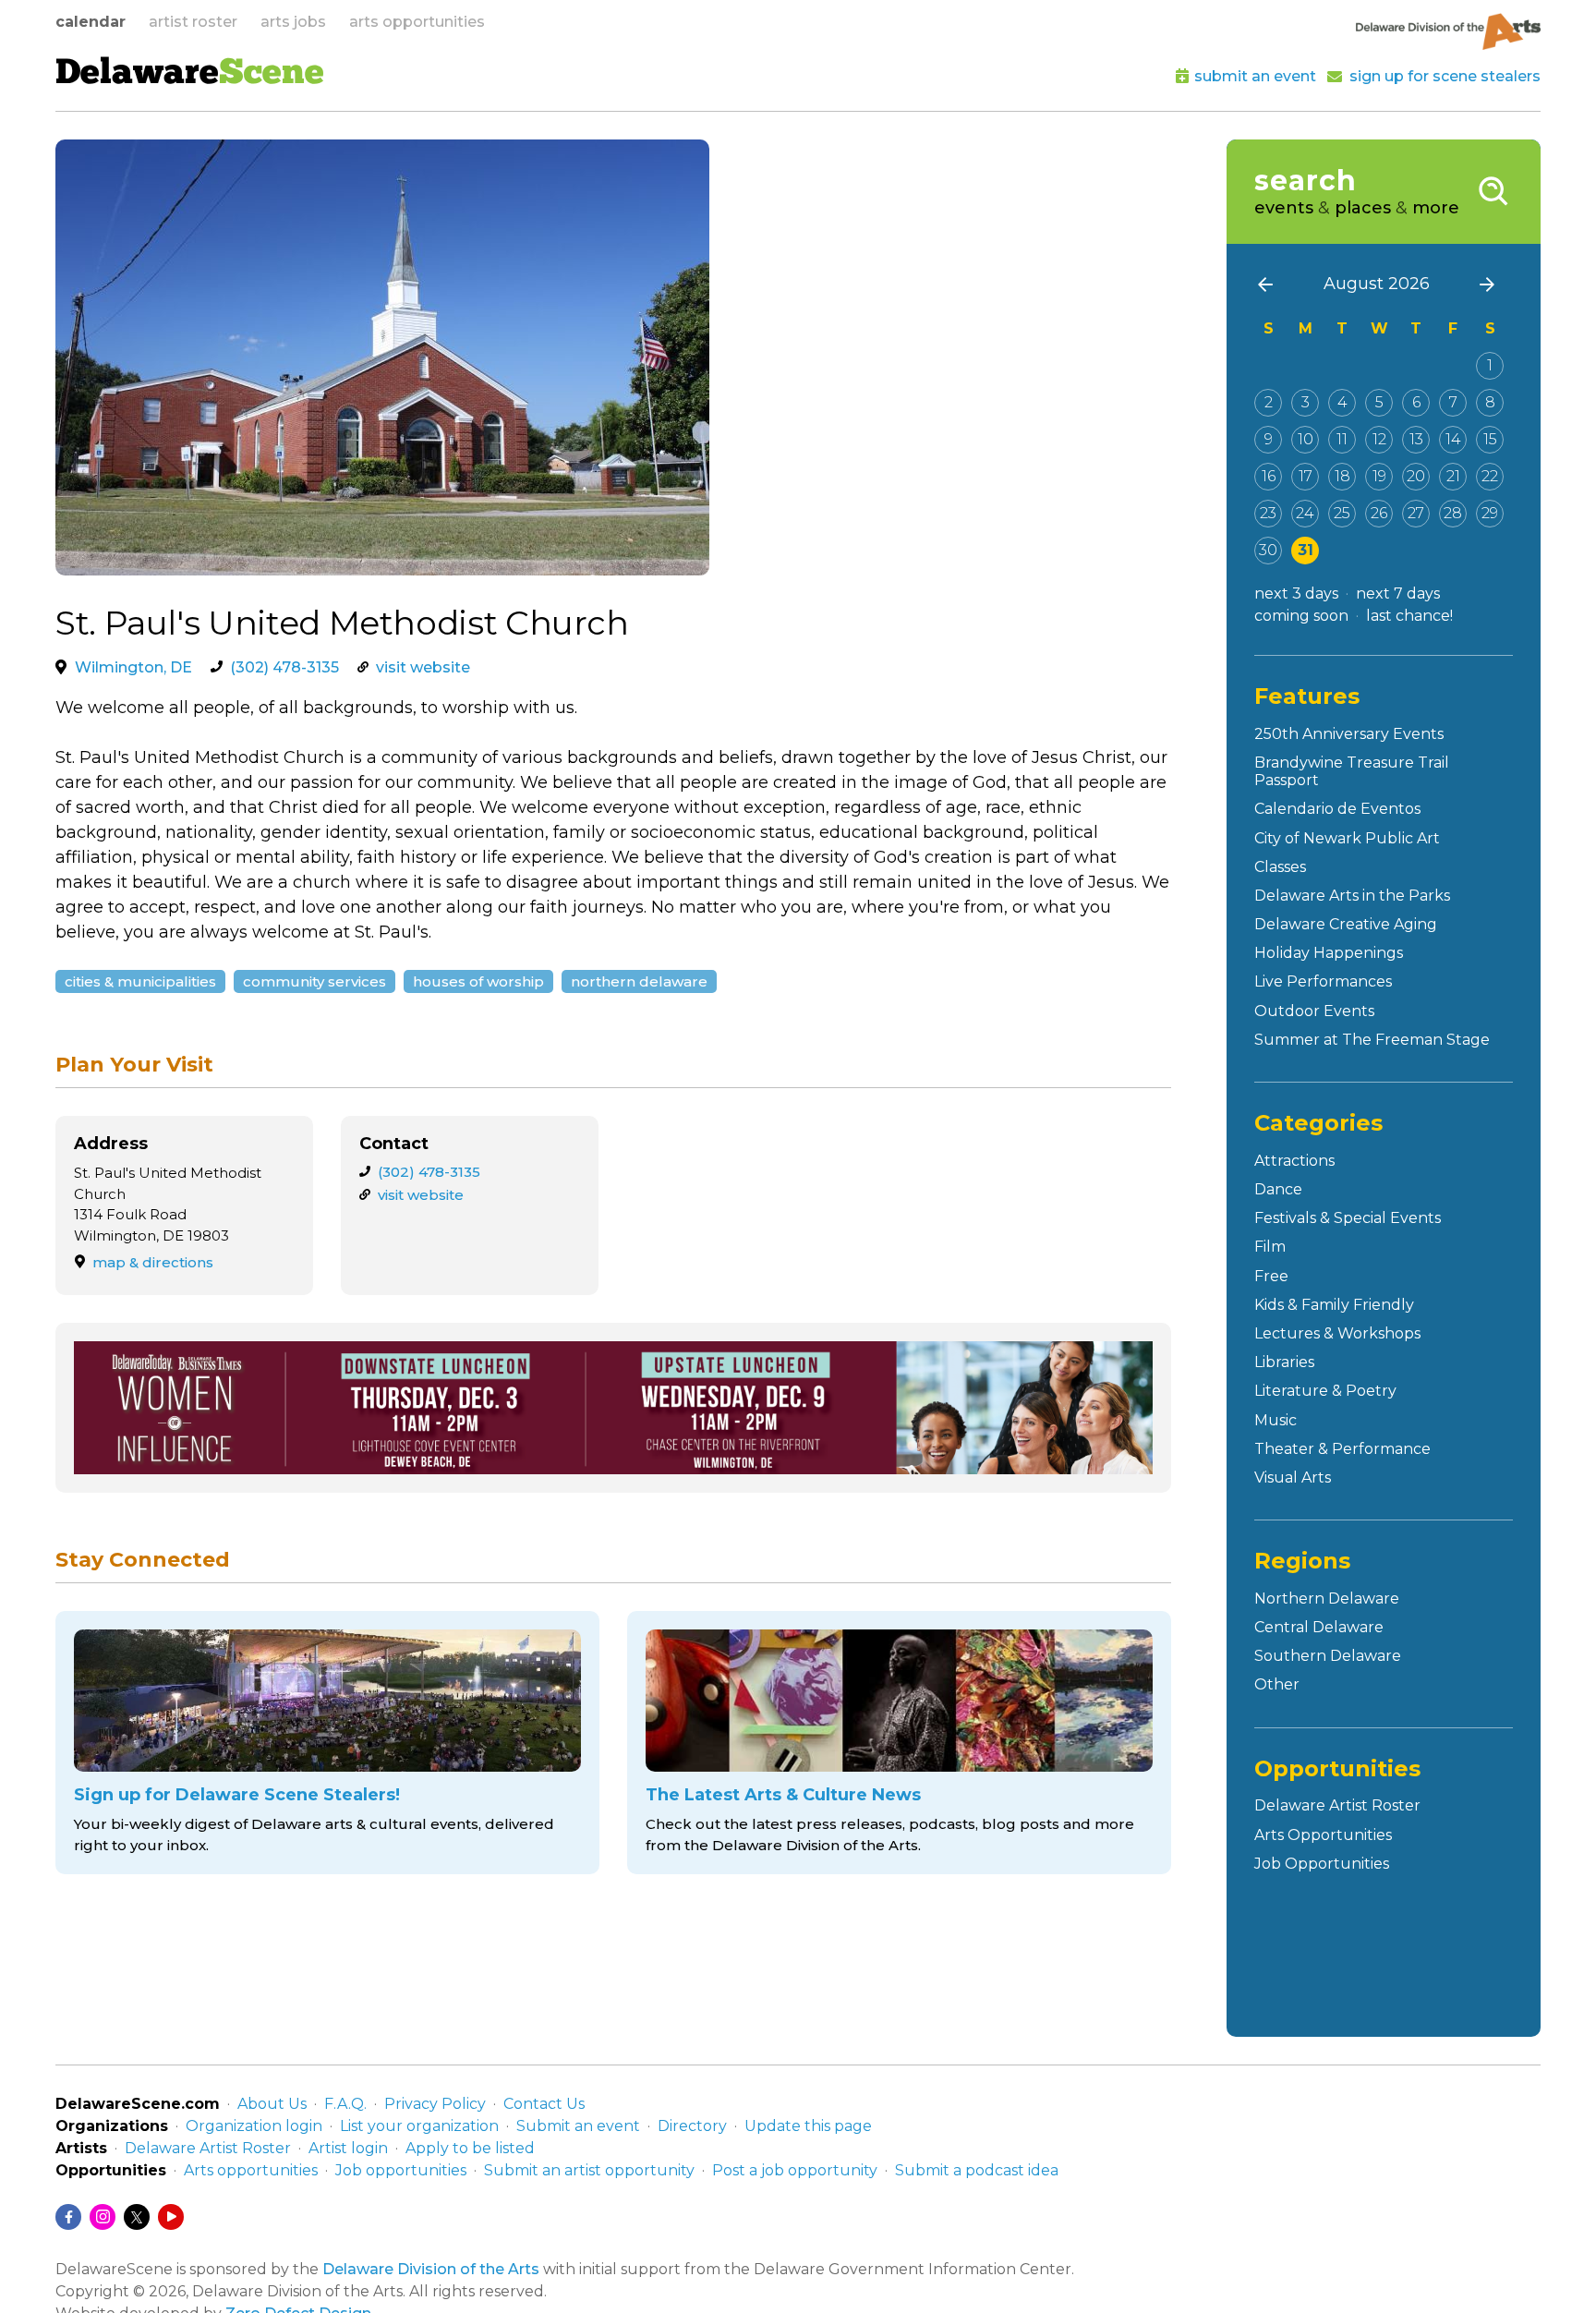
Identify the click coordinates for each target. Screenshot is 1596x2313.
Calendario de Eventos (1337, 809)
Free (1271, 1276)
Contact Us (544, 2104)
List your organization (419, 2126)
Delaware (190, 75)
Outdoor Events (1314, 1011)
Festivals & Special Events (1348, 1218)
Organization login (254, 2126)
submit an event (1255, 76)
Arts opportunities (251, 2170)
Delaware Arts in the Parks (1352, 896)
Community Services (314, 981)
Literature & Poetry (1325, 1391)
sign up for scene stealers (1445, 76)
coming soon (1301, 616)
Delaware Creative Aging (1346, 924)
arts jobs (293, 22)
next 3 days (1296, 593)
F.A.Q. (345, 2104)
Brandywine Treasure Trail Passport (1352, 771)
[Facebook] (68, 2217)
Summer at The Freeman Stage (1372, 1040)
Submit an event (578, 2126)
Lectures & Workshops (1337, 1333)
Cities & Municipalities (140, 981)
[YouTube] (171, 2217)
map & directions (153, 1262)
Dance (1278, 1189)
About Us (272, 2104)
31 (1306, 550)
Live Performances (1323, 981)
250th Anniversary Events (1349, 734)
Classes (1280, 867)
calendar (91, 22)
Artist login (348, 2148)
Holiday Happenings (1329, 953)
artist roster (193, 22)
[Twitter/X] (137, 2217)
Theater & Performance (1342, 1449)
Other (1277, 1684)
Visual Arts (1293, 1477)
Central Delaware (1319, 1627)
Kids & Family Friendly (1334, 1305)
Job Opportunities (1322, 1864)
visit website (423, 667)
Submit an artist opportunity (589, 2170)
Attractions (1294, 1161)
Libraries (1284, 1362)
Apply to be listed (470, 2148)
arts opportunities (417, 22)
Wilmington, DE (133, 667)
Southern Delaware (1328, 1656)
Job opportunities (401, 2170)
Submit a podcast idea (977, 2170)
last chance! (1409, 616)
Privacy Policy (435, 2104)
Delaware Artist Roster (1337, 1805)
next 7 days (1398, 593)
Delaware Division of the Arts (431, 2269)
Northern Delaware (639, 981)
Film (1270, 1247)
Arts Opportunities (1323, 1835)
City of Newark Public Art (1347, 838)
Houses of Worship (478, 981)
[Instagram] (103, 2217)
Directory (692, 2126)
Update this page (808, 2126)
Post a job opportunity (795, 2170)
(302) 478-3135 (284, 667)
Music (1276, 1420)
